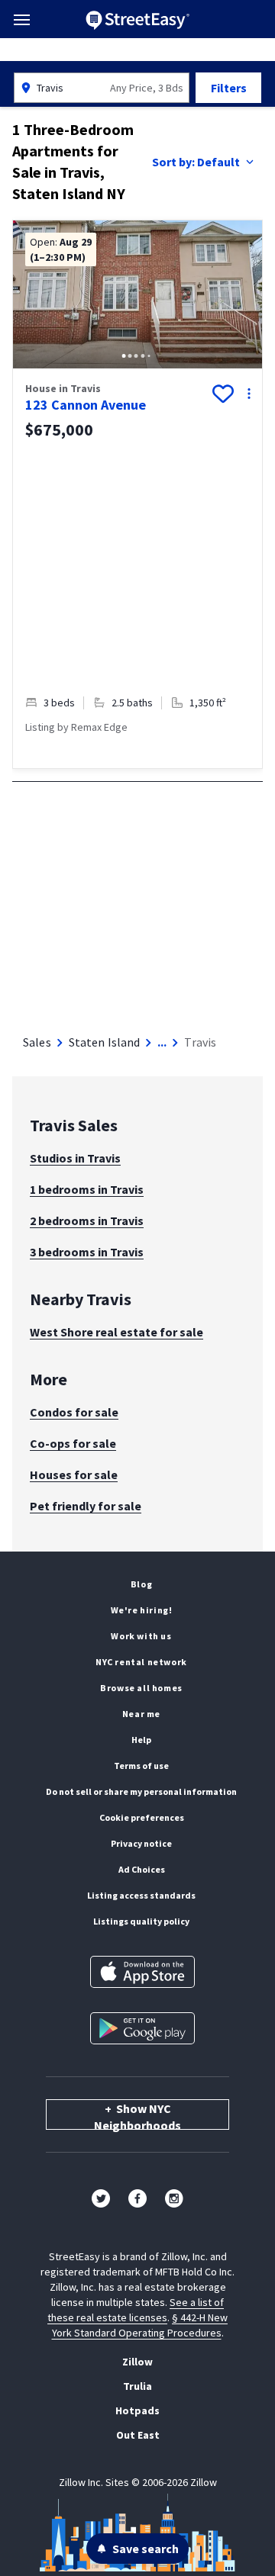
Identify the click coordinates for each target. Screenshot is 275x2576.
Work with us (141, 1636)
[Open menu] (22, 20)
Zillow (137, 2362)
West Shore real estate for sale (116, 1332)
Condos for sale (74, 1412)
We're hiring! (142, 1610)
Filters (229, 88)
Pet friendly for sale (86, 1506)
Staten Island (105, 1042)
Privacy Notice (141, 1843)
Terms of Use (141, 1766)
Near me (141, 1714)
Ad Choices (142, 1869)
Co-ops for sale (73, 1443)
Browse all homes (141, 1688)
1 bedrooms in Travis (87, 1189)
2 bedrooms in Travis (87, 1220)
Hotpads (137, 2410)
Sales (37, 1042)
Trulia (137, 2386)
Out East (138, 2435)
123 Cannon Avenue (86, 405)
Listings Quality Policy (141, 1921)
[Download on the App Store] (142, 1972)
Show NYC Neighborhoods (137, 2115)
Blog (141, 1584)
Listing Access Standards (141, 1895)
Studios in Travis (75, 1158)
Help (141, 1740)
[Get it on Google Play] (142, 2028)
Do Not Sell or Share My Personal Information (141, 1791)
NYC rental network (141, 1662)
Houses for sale (74, 1475)
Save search (146, 2549)
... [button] (162, 1042)
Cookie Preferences (142, 1817)
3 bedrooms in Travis (87, 1252)
